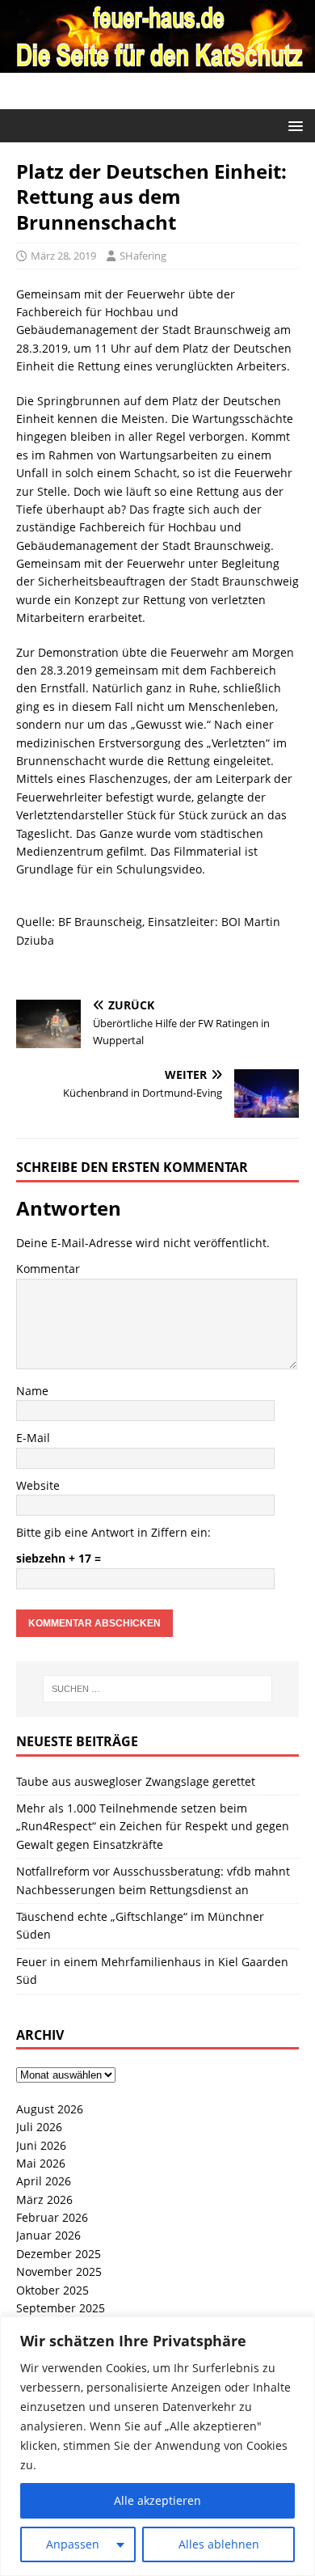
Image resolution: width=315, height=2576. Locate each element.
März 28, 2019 (63, 256)
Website (38, 1485)
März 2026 (44, 2200)
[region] (157, 2446)
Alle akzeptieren (157, 2500)
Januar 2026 (48, 2235)
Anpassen (73, 2544)
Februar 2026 (52, 2217)
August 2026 (50, 2109)
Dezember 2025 (59, 2254)
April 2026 (44, 2181)
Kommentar (48, 1269)
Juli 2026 (39, 2127)
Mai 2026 (41, 2163)
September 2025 (61, 2308)
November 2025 (59, 2271)
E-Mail (33, 1438)
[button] (293, 125)
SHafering (143, 256)
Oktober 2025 (52, 2290)
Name (32, 1391)
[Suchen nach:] (158, 1689)
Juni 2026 (41, 2145)
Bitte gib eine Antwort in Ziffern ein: (113, 1532)
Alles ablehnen (219, 2544)
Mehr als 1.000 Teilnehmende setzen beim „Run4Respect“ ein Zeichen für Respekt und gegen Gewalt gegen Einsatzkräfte (153, 1826)
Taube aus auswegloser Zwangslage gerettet (136, 1781)
